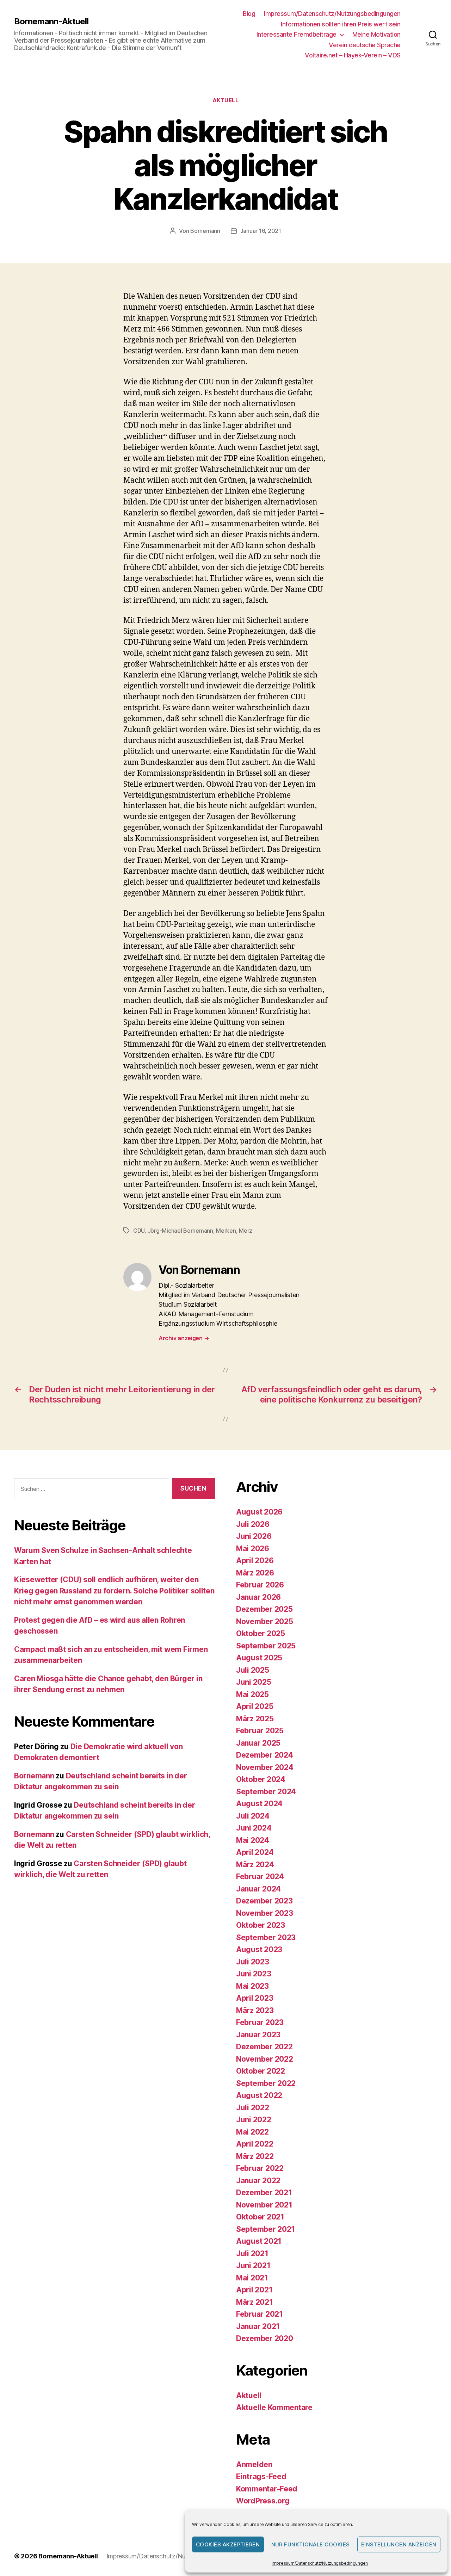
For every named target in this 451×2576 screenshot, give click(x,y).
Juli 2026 (253, 1524)
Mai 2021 (252, 2278)
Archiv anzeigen (184, 1338)
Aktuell (226, 100)
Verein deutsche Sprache (365, 45)
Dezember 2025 (264, 1609)
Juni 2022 (254, 2120)
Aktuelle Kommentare (274, 2407)
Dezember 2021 (264, 2193)
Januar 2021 (258, 2326)
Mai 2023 (252, 1986)
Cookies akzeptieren (228, 2544)
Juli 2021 (252, 2253)
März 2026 (255, 1573)
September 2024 (266, 1792)
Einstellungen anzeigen (399, 2544)
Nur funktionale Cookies (311, 2544)
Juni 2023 (254, 1974)
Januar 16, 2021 (261, 231)
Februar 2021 (260, 2314)
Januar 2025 (258, 1743)
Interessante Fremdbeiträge (296, 34)
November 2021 (264, 2205)
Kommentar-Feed (267, 2489)
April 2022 (255, 2144)
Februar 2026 (260, 1585)
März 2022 (255, 2156)
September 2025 (266, 1646)
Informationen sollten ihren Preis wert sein (341, 24)
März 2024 (255, 1865)
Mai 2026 (253, 1549)
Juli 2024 (253, 1816)
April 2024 (255, 1852)
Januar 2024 (258, 1889)
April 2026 (255, 1561)
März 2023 (255, 2010)
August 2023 (259, 1949)
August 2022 (259, 2095)
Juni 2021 (253, 2265)
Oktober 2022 (261, 2071)
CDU (139, 1231)
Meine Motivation (376, 34)
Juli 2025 (253, 1670)
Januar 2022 (258, 2181)
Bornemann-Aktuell (51, 21)
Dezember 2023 (264, 1901)
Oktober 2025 (261, 1633)
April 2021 (254, 2290)
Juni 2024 (254, 1828)
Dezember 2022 (264, 2047)
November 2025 (265, 1621)
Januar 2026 (258, 1597)
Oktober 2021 (260, 2217)
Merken (226, 1231)
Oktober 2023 (261, 1925)
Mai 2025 (252, 1694)
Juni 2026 (254, 1536)
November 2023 (265, 1913)
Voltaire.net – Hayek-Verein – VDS (353, 55)
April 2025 (255, 1706)
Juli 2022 (253, 2108)
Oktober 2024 (261, 1779)
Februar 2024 (260, 1877)
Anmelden (254, 2464)
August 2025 (259, 1658)
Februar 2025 (260, 1731)
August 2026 (259, 1512)
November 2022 (265, 2059)
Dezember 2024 (265, 1755)
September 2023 (266, 1937)
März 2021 (255, 2302)
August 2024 (259, 1804)
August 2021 (259, 2241)
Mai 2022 (252, 2132)
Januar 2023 (258, 2035)
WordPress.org (263, 2501)
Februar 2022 (260, 2168)
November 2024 (265, 1767)
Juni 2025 (254, 1682)
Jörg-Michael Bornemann (180, 1231)
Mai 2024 (253, 1840)
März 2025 (255, 1719)
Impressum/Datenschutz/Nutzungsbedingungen (320, 2563)
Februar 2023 (260, 2022)
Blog (249, 14)
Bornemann (205, 231)
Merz (246, 1231)
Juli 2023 (253, 1962)
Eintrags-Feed (261, 2476)
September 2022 (266, 2083)
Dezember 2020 (265, 2338)
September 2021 (265, 2229)
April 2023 (255, 1998)
